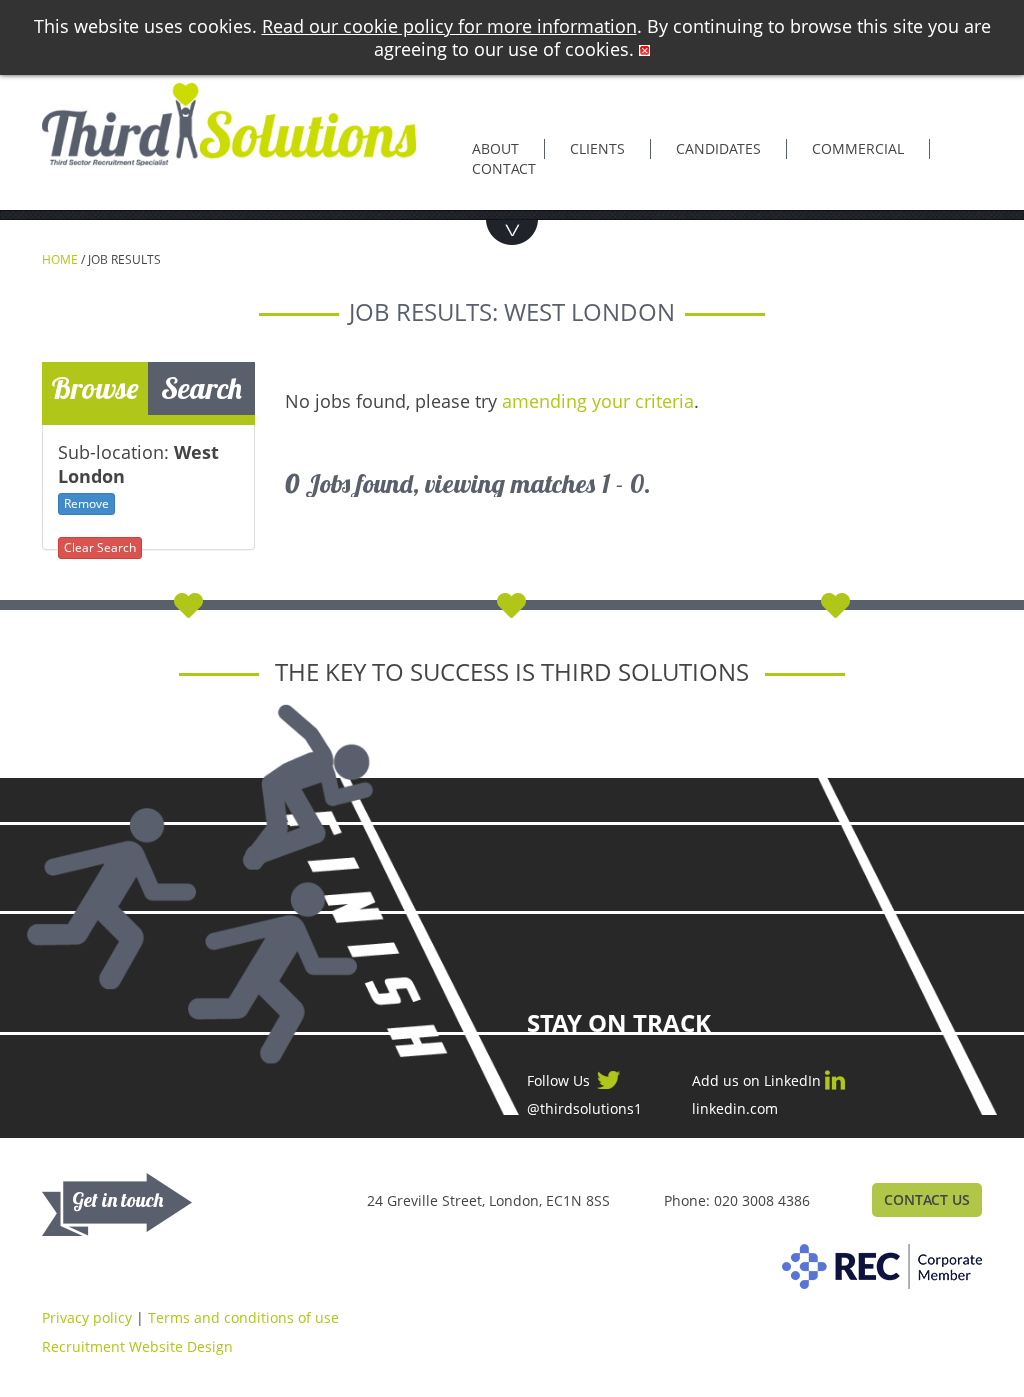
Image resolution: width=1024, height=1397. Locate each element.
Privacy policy (87, 1317)
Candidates (718, 148)
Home (60, 259)
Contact (504, 168)
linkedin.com (735, 1109)
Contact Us (927, 1199)
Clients (597, 148)
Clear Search (100, 547)
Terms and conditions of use (243, 1317)
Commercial (858, 148)
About (495, 148)
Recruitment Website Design (137, 1346)
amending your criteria (598, 401)
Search (201, 388)
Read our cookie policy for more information (449, 26)
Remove (86, 503)
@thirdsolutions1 (584, 1109)
